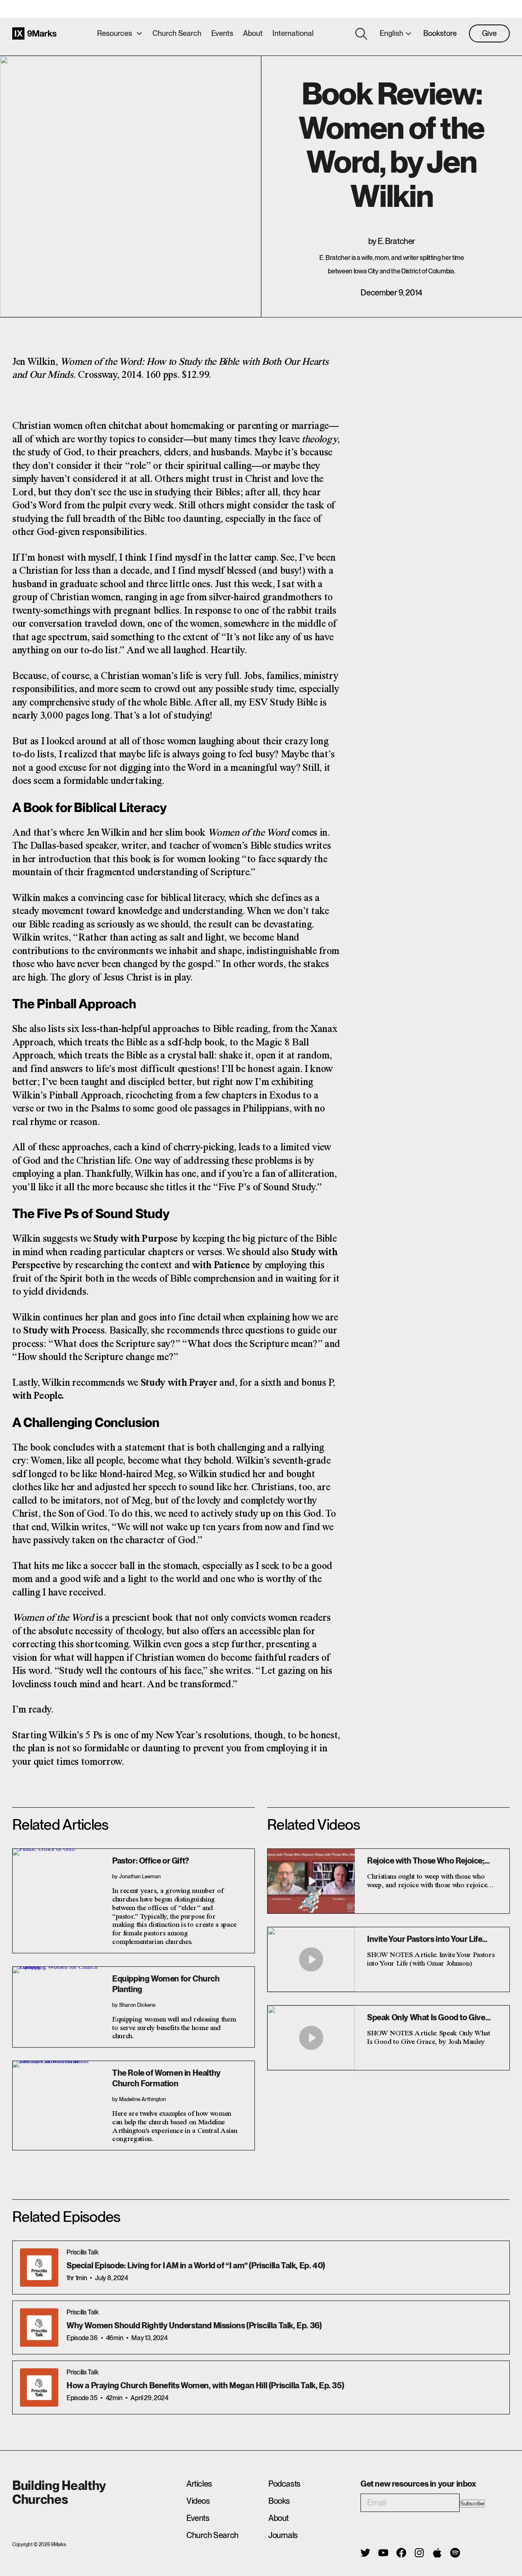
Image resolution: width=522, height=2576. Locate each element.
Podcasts (284, 2484)
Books (279, 2501)
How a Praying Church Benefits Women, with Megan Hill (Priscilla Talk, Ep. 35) (205, 2385)
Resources (115, 33)
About (253, 33)
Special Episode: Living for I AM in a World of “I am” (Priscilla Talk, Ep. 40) (196, 2265)
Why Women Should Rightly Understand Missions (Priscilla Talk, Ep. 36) (194, 2325)
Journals (283, 2535)
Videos (198, 2501)
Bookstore (440, 33)
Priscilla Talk (82, 2252)
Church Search (177, 33)
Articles (199, 2484)
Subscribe (472, 2504)
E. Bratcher (396, 241)
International (293, 33)
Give (489, 33)
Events (222, 33)
